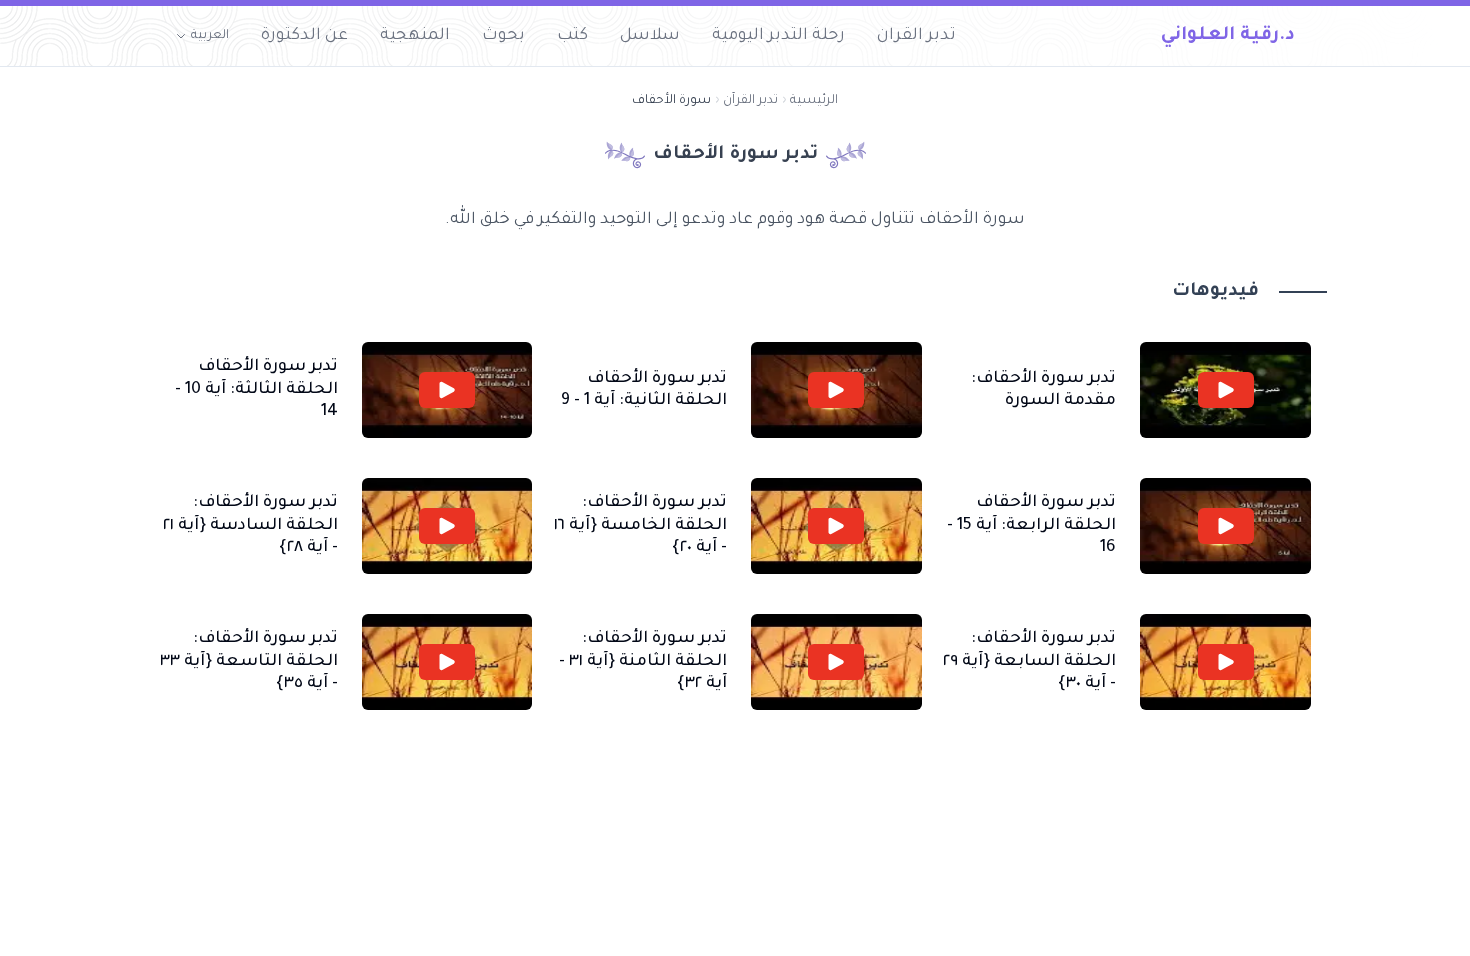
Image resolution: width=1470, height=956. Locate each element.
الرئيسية (814, 101)
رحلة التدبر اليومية (778, 36)
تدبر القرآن (750, 101)
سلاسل (650, 36)
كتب (572, 36)
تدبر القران (916, 36)
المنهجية (415, 36)
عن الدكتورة (304, 36)
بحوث (503, 36)
